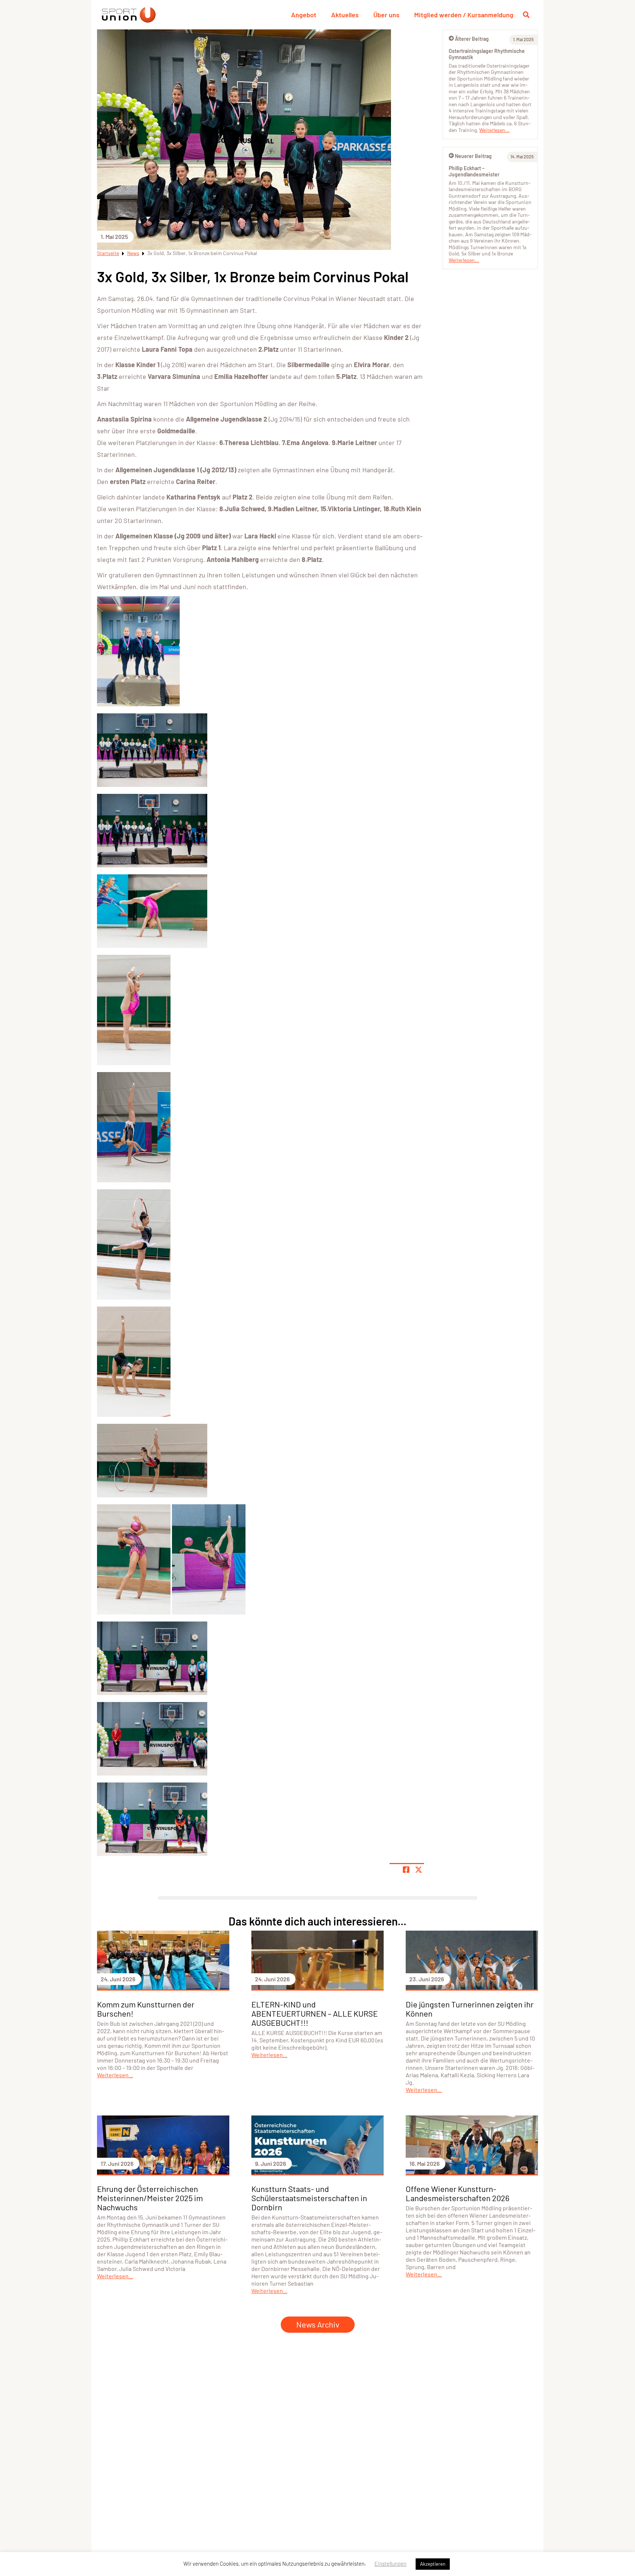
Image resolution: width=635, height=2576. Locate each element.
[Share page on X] (419, 1870)
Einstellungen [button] (390, 2564)
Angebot (304, 15)
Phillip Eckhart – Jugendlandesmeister (474, 171)
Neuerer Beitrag (473, 156)
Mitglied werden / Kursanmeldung (464, 15)
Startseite (108, 253)
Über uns (386, 15)
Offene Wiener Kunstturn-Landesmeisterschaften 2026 (458, 2193)
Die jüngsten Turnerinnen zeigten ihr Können (470, 2009)
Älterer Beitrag (472, 39)
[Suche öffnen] (526, 15)
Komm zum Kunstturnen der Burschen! (146, 2009)
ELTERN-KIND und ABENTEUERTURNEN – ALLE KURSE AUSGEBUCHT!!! (315, 2013)
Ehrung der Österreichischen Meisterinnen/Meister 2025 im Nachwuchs (150, 2198)
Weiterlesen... (494, 130)
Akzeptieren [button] (433, 2564)
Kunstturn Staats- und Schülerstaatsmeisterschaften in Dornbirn (309, 2198)
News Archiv (318, 2324)
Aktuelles (345, 15)
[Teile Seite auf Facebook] (406, 1870)
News (133, 253)
